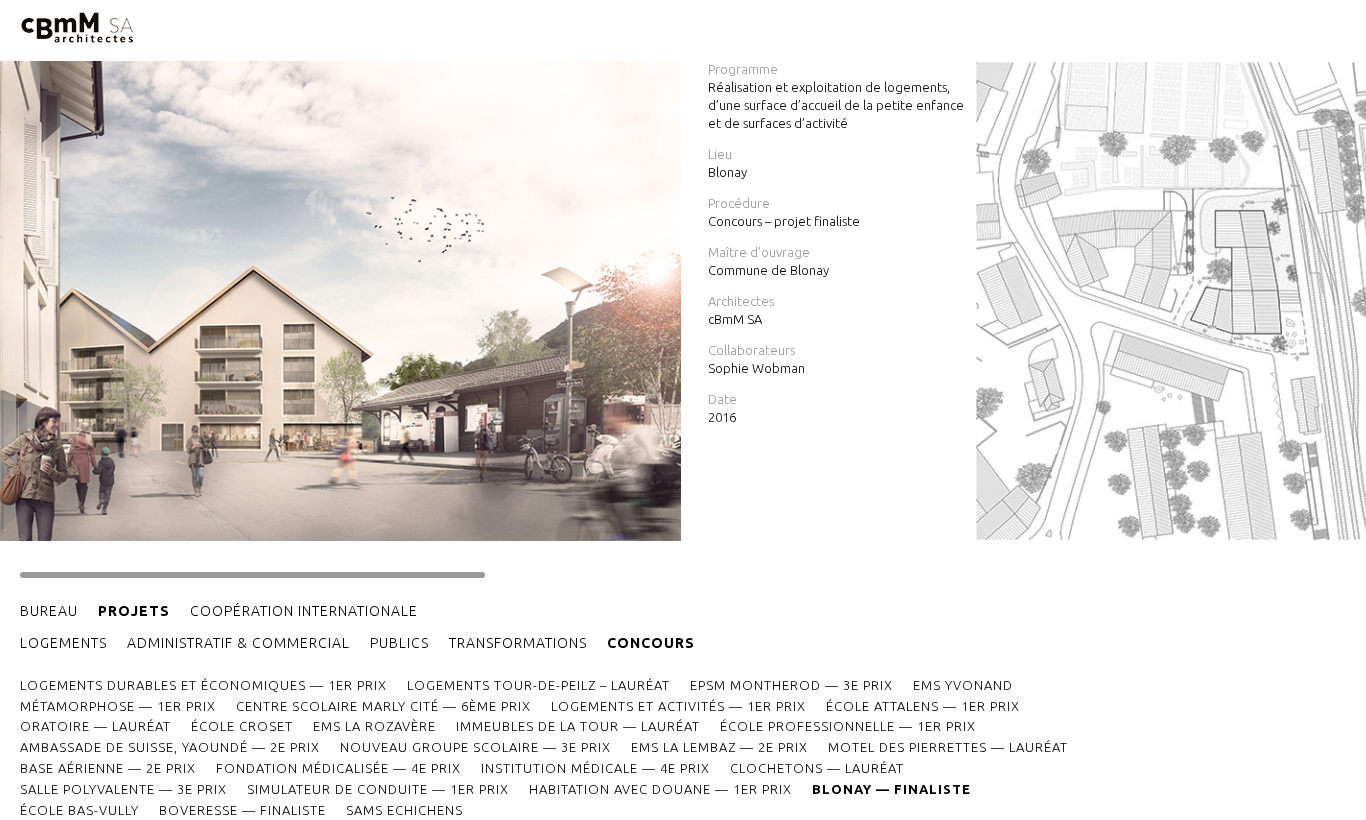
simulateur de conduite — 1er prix (378, 789)
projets (134, 611)
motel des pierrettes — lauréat (948, 747)
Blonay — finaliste (891, 789)
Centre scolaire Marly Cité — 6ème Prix (383, 706)
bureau (49, 611)
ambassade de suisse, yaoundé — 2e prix (170, 747)
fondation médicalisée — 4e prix (338, 768)
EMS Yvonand (963, 685)
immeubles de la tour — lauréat (578, 726)
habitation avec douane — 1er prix (660, 789)
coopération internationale (304, 611)
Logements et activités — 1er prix (678, 706)
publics (399, 643)
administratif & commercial (238, 643)
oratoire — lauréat (95, 726)
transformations (518, 643)
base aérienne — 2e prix (108, 768)
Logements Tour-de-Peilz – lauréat (538, 685)
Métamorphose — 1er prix (118, 706)
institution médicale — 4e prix (595, 768)
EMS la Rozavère (374, 726)
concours (651, 643)
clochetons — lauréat (817, 768)
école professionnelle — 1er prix (848, 726)
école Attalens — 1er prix (923, 706)
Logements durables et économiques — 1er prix (203, 685)
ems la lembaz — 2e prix (719, 747)
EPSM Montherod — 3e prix (791, 685)
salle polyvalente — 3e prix (123, 789)
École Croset (242, 726)
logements (63, 643)
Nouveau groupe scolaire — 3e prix (475, 747)
